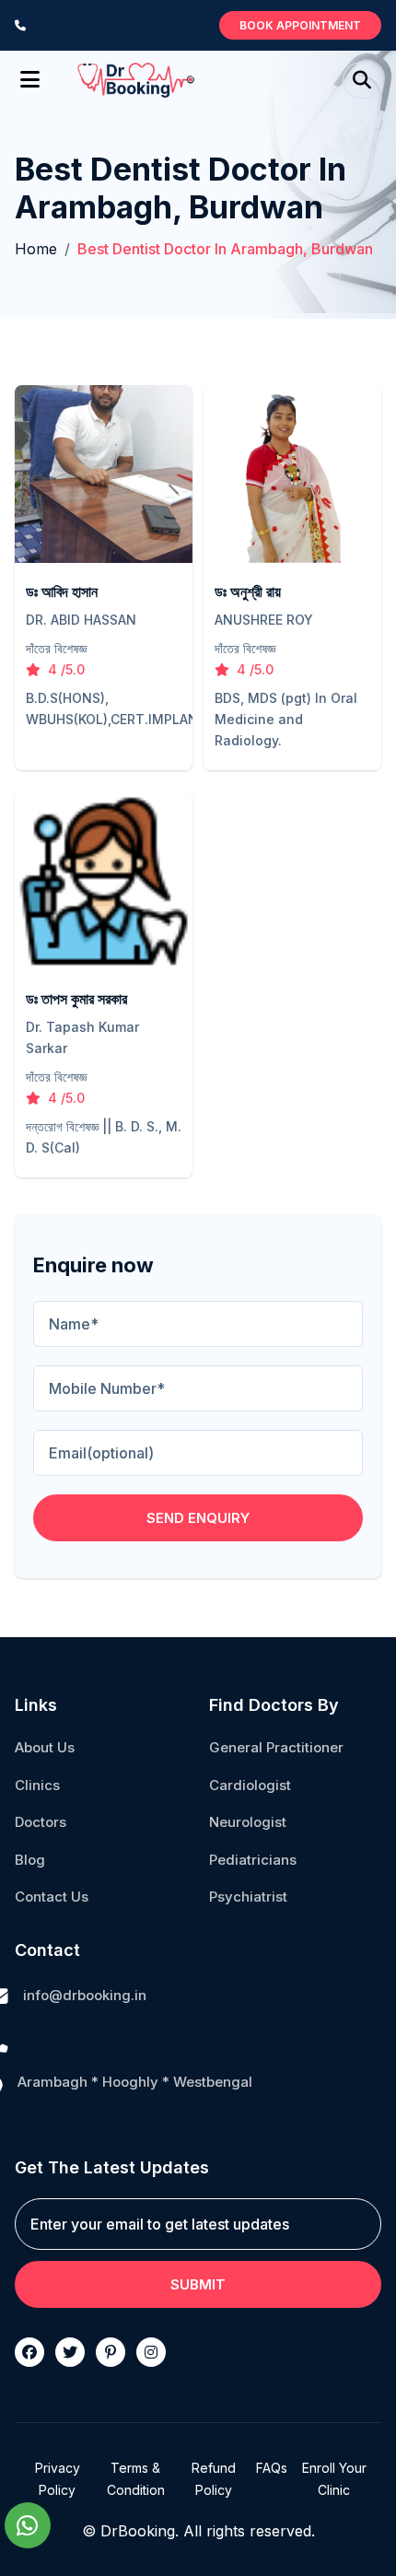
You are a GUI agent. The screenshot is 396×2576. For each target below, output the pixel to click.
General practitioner (276, 1747)
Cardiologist (250, 1785)
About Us (45, 1747)
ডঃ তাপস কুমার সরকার (76, 999)
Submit (198, 2284)
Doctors (41, 1822)
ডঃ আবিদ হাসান (62, 591)
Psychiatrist (248, 1897)
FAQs (272, 2468)
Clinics (37, 1785)
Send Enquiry (198, 1518)
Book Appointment (300, 25)
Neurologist (248, 1822)
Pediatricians (253, 1860)
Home (36, 249)
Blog (30, 1860)
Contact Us (52, 1897)
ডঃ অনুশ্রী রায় (248, 591)
